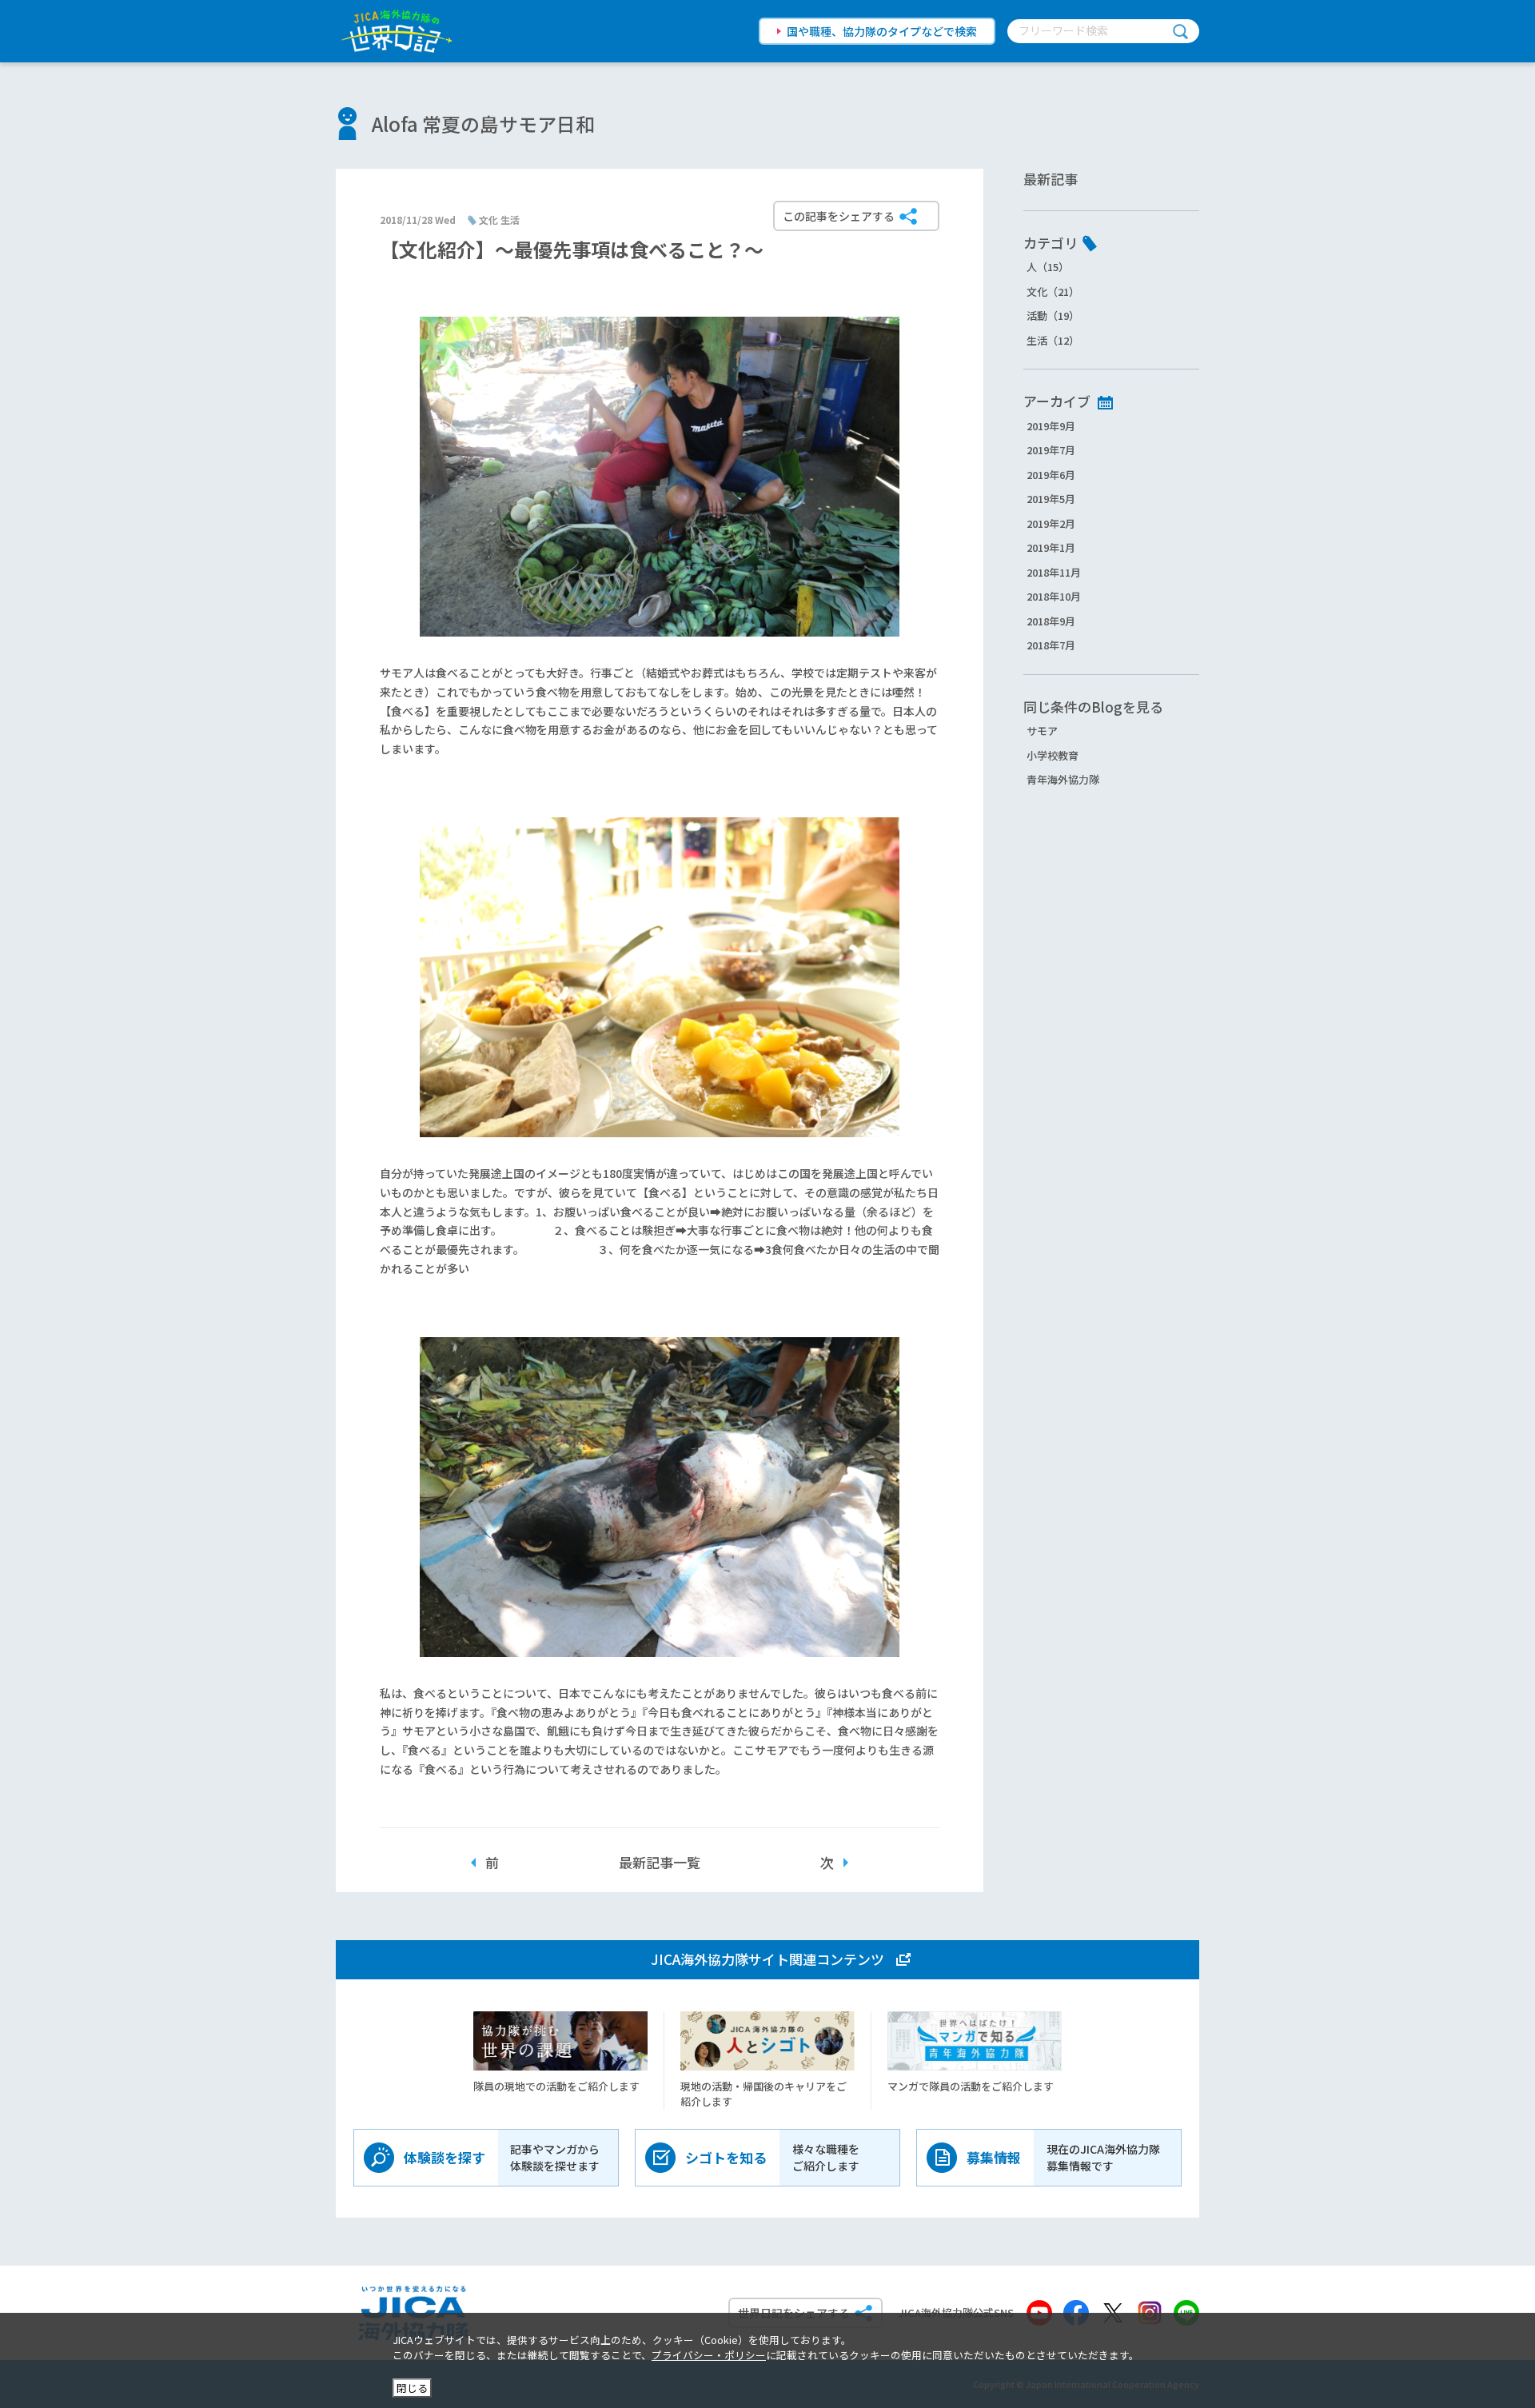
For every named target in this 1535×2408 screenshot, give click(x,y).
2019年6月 (1051, 475)
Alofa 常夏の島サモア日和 (483, 124)
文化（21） (1053, 292)
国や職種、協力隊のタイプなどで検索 (882, 31)
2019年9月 (1051, 426)
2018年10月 (1054, 596)
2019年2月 (1051, 523)
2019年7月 (1051, 450)
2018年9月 (1051, 621)
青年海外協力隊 (1063, 779)
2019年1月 (1051, 547)
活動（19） (1053, 315)
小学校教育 (1053, 755)
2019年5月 (1051, 499)
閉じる (412, 2388)
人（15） (1048, 267)
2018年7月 (1051, 645)
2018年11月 (1054, 572)
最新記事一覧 (660, 1862)
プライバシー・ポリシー (709, 2355)
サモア (1042, 731)
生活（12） (1053, 340)
